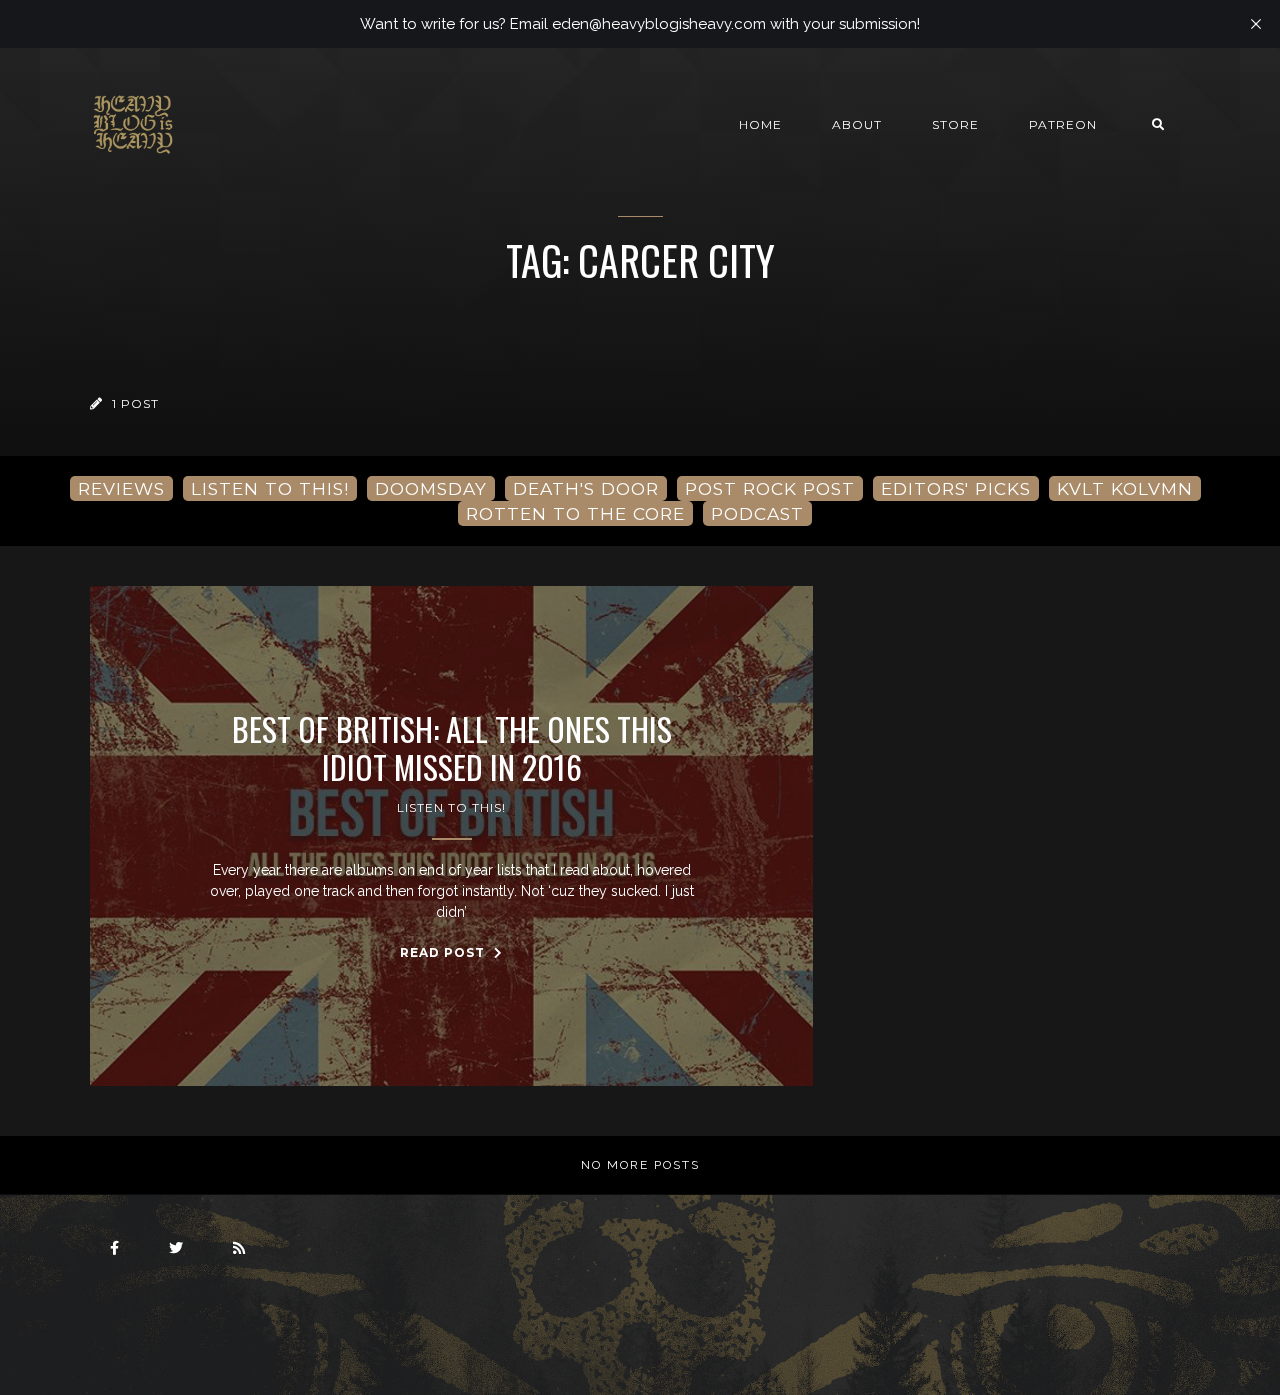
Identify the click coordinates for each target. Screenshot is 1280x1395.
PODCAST (757, 513)
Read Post (444, 952)
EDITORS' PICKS (956, 488)
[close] (1256, 24)
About (857, 124)
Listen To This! (451, 807)
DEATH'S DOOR (586, 488)
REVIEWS (121, 488)
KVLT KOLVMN (1125, 488)
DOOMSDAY (431, 488)
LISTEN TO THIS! (270, 488)
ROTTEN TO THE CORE (575, 513)
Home (760, 124)
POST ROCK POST (770, 488)
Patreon (1063, 124)
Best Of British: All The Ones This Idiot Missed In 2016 (452, 748)
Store (955, 124)
